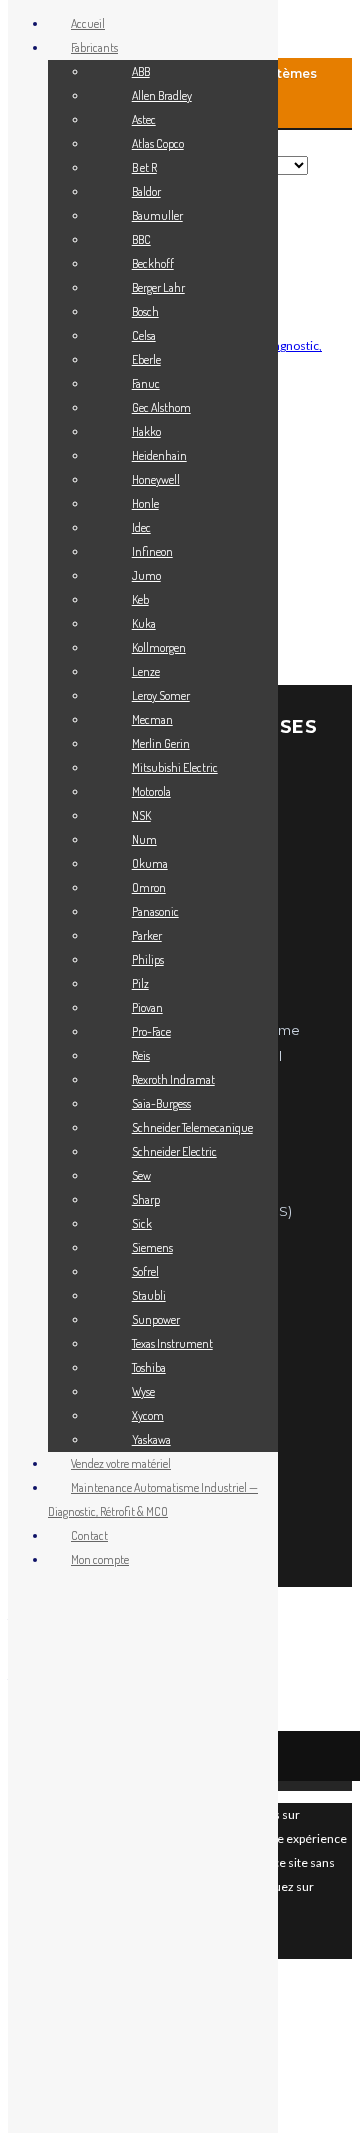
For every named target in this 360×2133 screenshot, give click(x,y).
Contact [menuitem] (89, 1535)
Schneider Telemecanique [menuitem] (192, 1127)
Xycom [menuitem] (148, 1415)
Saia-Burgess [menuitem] (161, 1103)
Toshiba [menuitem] (149, 1367)
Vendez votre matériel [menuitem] (121, 1463)
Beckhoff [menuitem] (153, 263)
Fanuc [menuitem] (146, 383)
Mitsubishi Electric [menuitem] (175, 767)
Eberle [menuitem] (146, 359)
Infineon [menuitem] (152, 551)
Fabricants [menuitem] (94, 47)
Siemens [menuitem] (152, 1247)
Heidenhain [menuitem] (159, 455)
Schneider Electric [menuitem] (174, 1151)
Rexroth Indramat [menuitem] (173, 1079)
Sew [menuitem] (141, 1175)
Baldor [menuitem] (146, 191)
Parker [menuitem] (147, 935)
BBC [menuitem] (141, 239)
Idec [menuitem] (141, 527)
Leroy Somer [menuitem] (161, 695)
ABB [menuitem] (141, 71)
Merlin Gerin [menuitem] (161, 743)
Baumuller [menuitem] (157, 215)
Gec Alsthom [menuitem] (161, 407)
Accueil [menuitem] (88, 23)
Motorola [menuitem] (151, 791)
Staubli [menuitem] (149, 1295)
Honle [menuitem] (145, 503)
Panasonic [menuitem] (155, 911)
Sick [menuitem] (142, 1223)
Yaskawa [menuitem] (151, 1439)
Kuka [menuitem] (144, 623)
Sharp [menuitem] (146, 1199)
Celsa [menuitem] (144, 335)
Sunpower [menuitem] (156, 1319)
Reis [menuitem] (141, 1055)
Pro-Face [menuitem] (151, 1031)
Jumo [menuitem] (146, 575)
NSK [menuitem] (141, 815)
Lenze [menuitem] (146, 671)
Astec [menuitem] (144, 119)
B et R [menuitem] (144, 167)
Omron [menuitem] (149, 887)
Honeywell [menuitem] (156, 479)
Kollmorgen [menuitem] (159, 647)
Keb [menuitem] (140, 599)
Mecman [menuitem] (152, 719)
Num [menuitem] (144, 839)
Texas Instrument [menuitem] (172, 1343)
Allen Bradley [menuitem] (162, 95)
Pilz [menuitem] (140, 983)
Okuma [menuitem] (150, 863)
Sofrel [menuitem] (145, 1271)
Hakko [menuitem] (146, 431)
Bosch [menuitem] (145, 311)
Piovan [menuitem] (147, 1007)
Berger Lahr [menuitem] (158, 287)
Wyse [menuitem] (143, 1391)
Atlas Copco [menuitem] (158, 143)
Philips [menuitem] (148, 959)
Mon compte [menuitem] (100, 1559)
